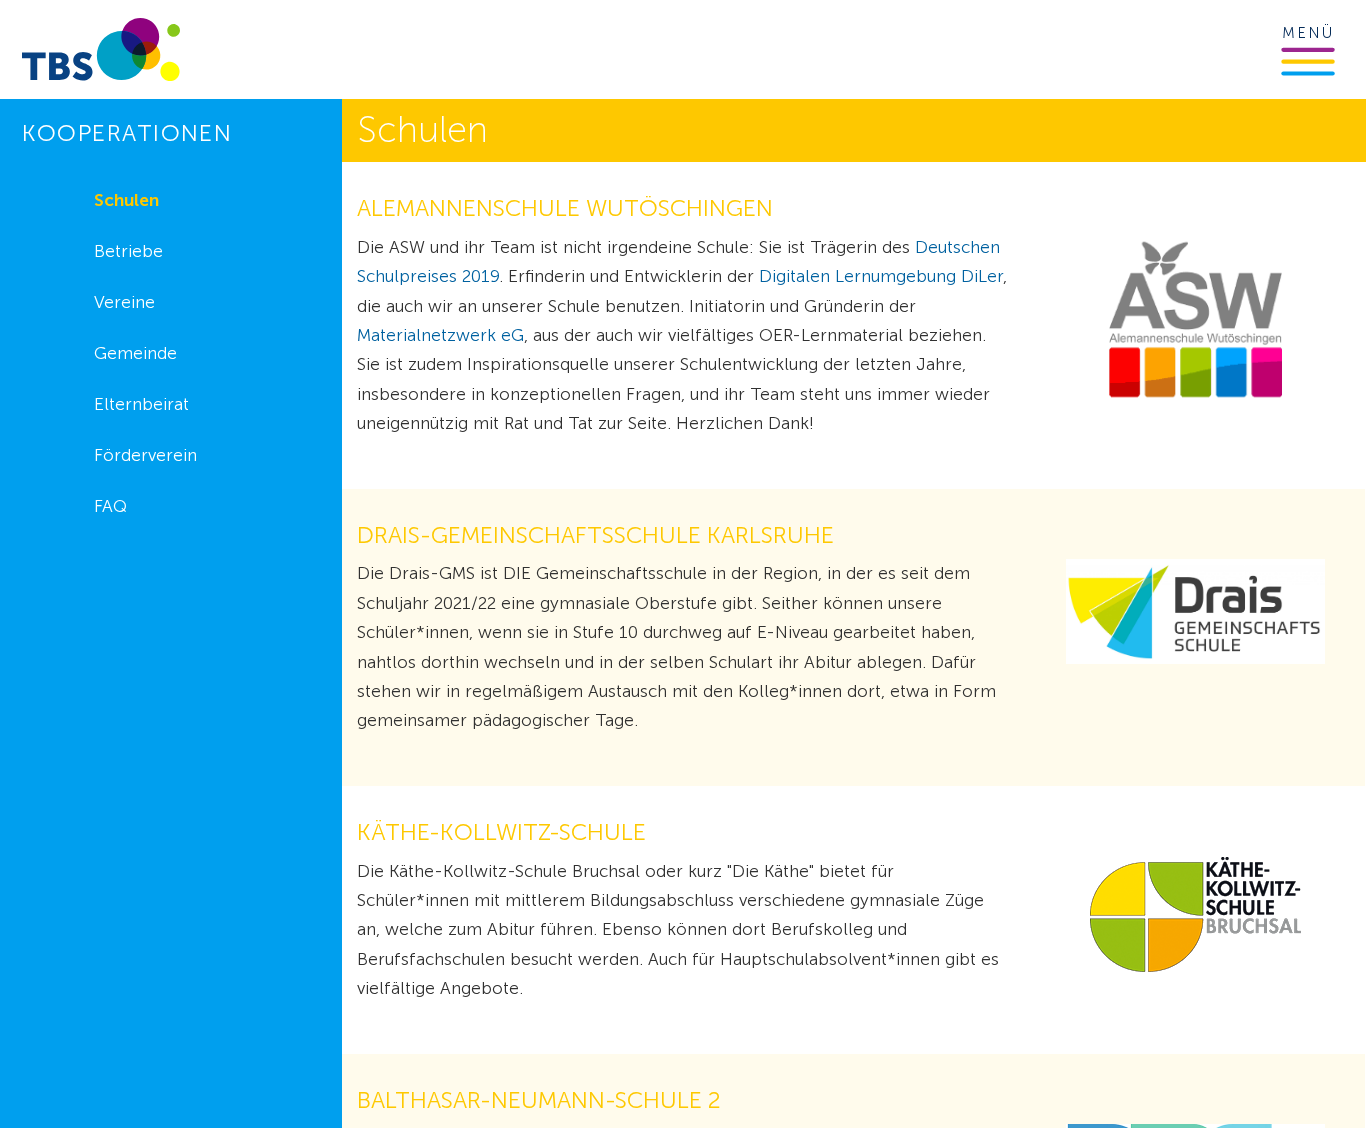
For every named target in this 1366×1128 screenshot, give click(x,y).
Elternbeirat (141, 404)
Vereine (124, 302)
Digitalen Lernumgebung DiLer (881, 276)
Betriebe (128, 251)
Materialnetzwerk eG (440, 335)
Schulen (126, 200)
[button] (1308, 61)
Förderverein (145, 455)
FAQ (110, 506)
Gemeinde (135, 353)
